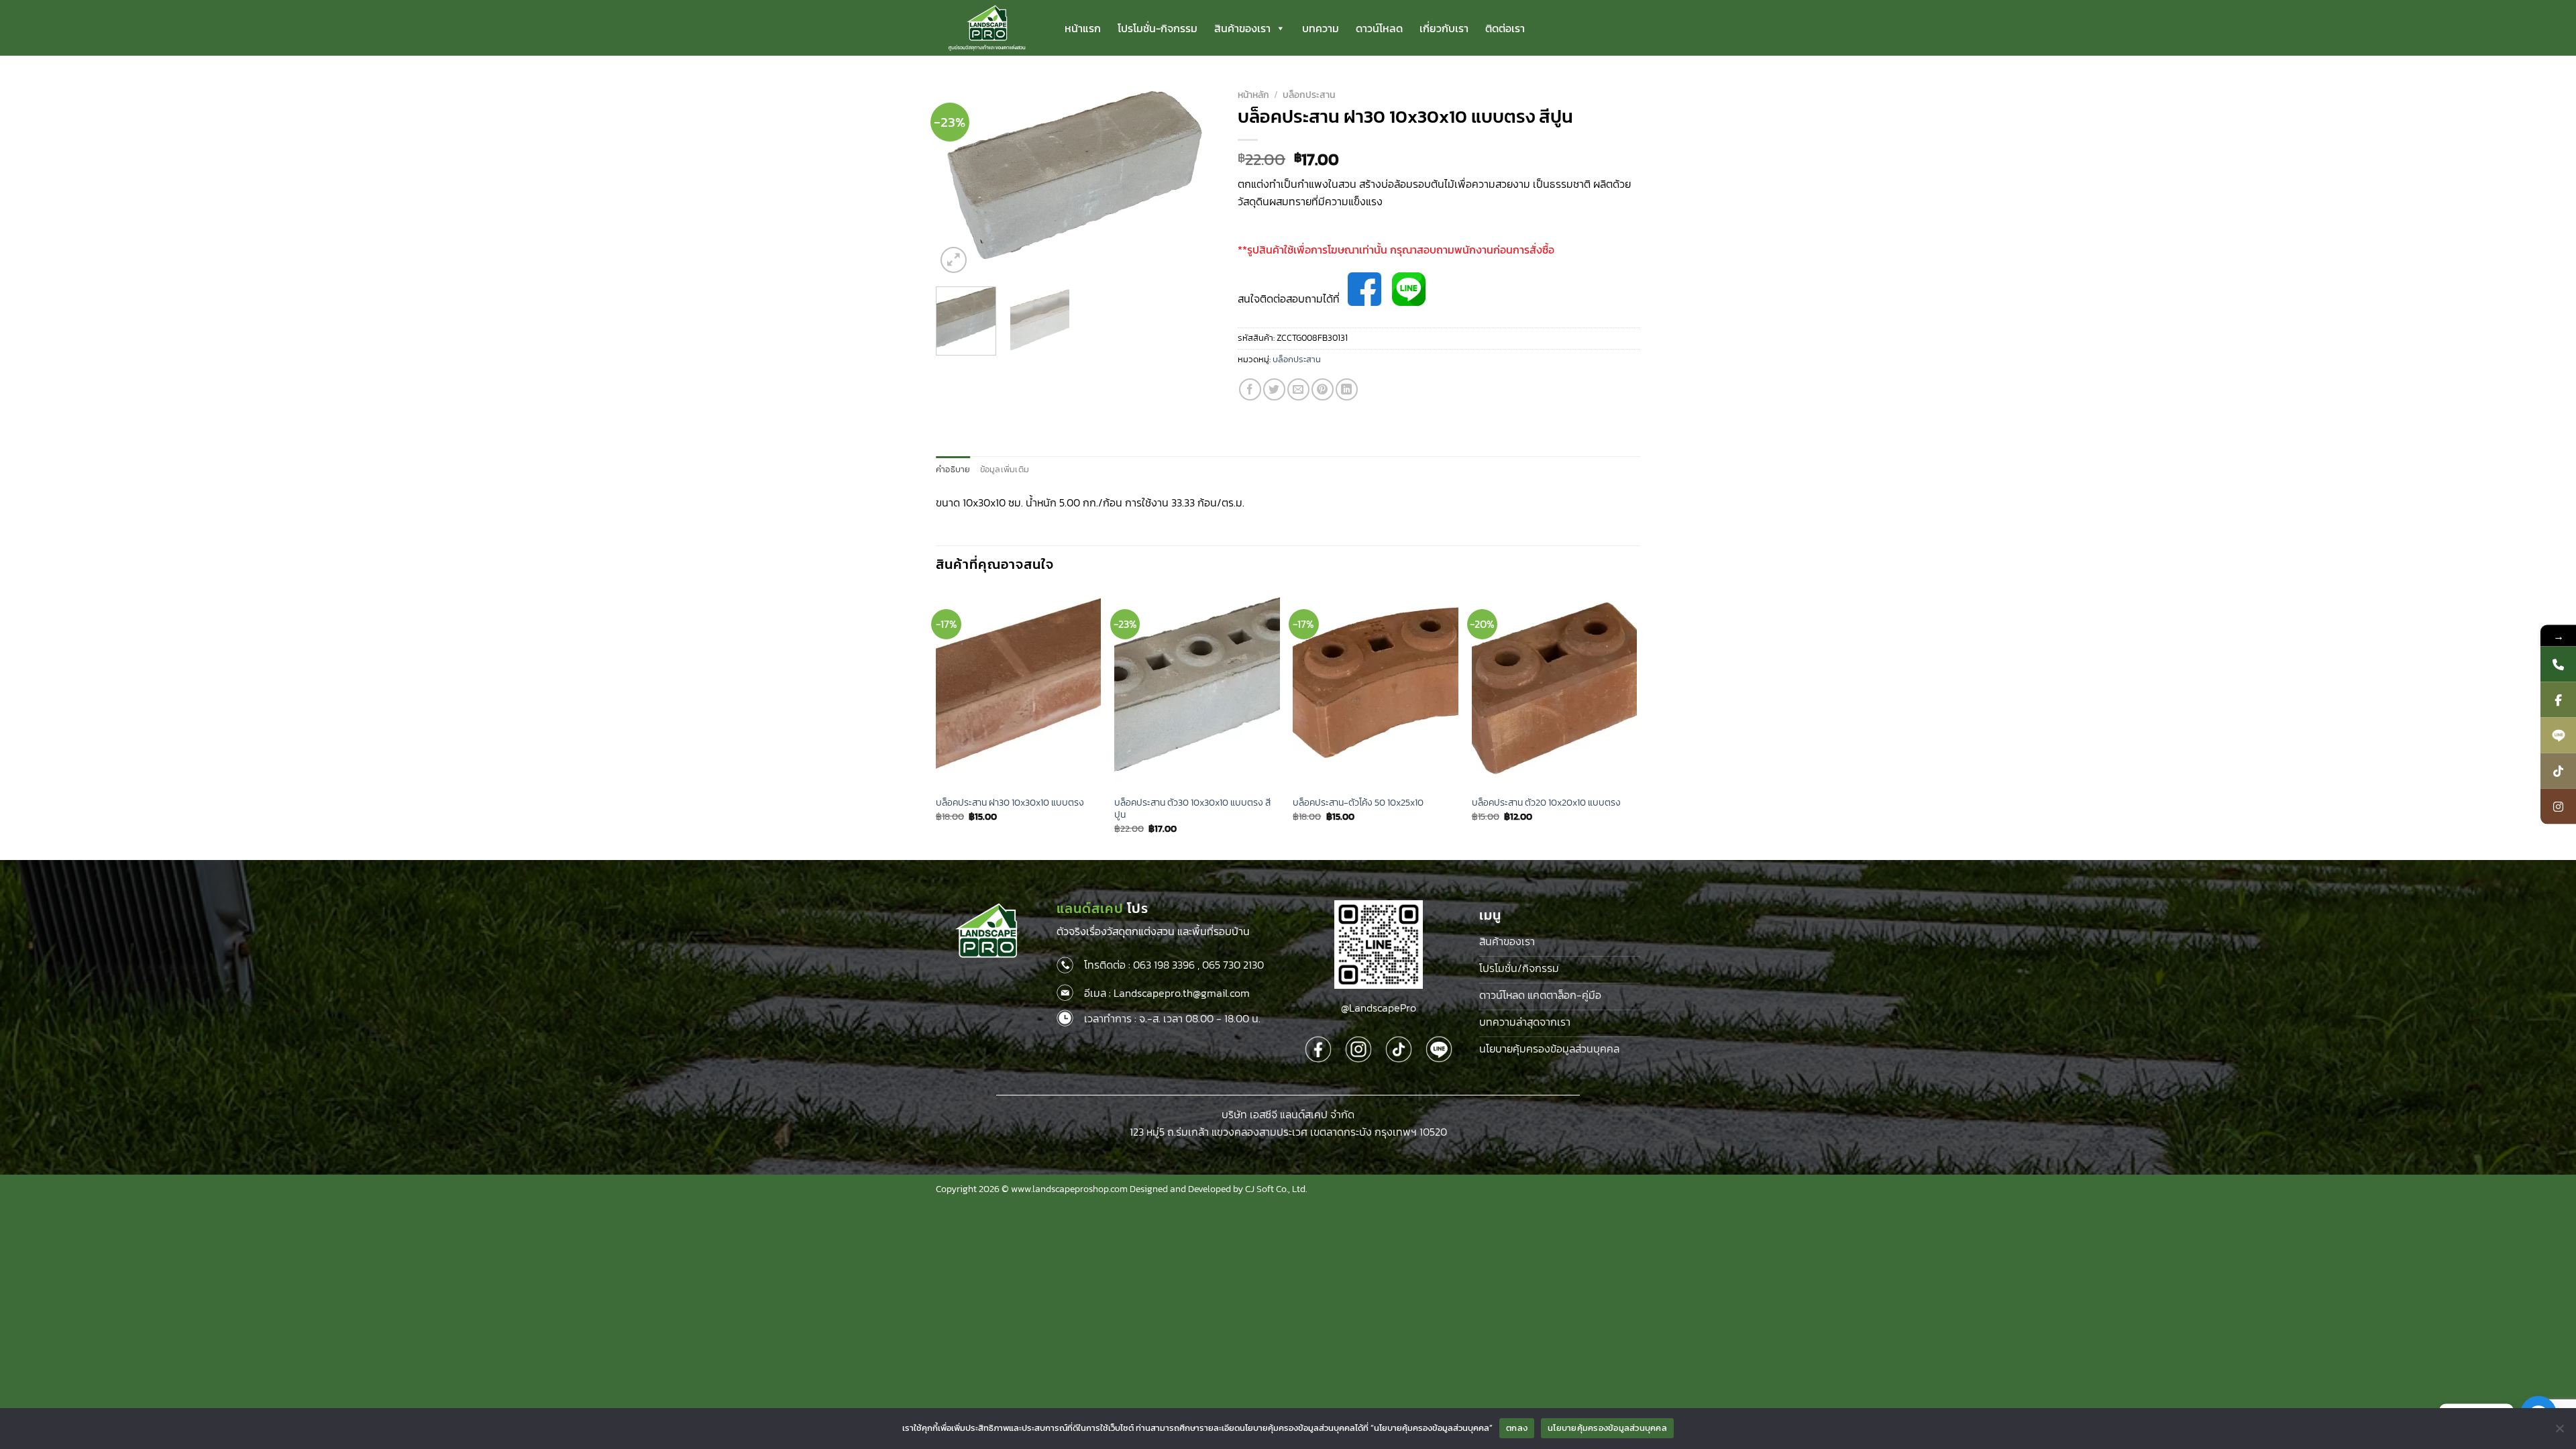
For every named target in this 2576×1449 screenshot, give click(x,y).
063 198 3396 (1164, 965)
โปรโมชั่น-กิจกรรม (1158, 28)
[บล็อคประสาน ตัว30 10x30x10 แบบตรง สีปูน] (1197, 688)
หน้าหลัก (1253, 95)
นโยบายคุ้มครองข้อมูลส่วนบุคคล (1607, 1428)
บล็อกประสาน (1309, 95)
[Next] (1195, 180)
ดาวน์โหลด (1379, 28)
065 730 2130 (1233, 965)
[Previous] (959, 180)
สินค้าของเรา (1242, 28)
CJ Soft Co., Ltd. (1276, 1189)
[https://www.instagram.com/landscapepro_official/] (2558, 807)
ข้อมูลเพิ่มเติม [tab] (1005, 469)
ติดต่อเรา (1505, 28)
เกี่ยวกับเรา (1444, 28)
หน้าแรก (1083, 28)
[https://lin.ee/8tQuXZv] (2558, 736)
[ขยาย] (954, 260)
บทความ (1321, 28)
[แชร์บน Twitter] (1274, 389)
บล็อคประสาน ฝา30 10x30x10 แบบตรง (1010, 803)
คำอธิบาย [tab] (953, 469)
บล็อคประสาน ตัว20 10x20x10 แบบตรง (1546, 803)
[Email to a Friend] (1298, 389)
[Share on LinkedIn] (1347, 389)
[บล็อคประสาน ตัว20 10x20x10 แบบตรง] (1555, 688)
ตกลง (1517, 1428)
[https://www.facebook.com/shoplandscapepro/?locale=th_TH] (2558, 700)
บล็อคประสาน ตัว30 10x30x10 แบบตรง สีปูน (1192, 809)
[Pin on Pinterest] (1323, 389)
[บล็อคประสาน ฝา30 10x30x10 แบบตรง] (1019, 688)
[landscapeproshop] (987, 28)
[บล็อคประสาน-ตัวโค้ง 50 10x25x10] (1376, 688)
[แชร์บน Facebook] (1250, 389)
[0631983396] (2558, 664)
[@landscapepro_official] (2558, 771)
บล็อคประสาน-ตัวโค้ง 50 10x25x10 (1358, 803)
